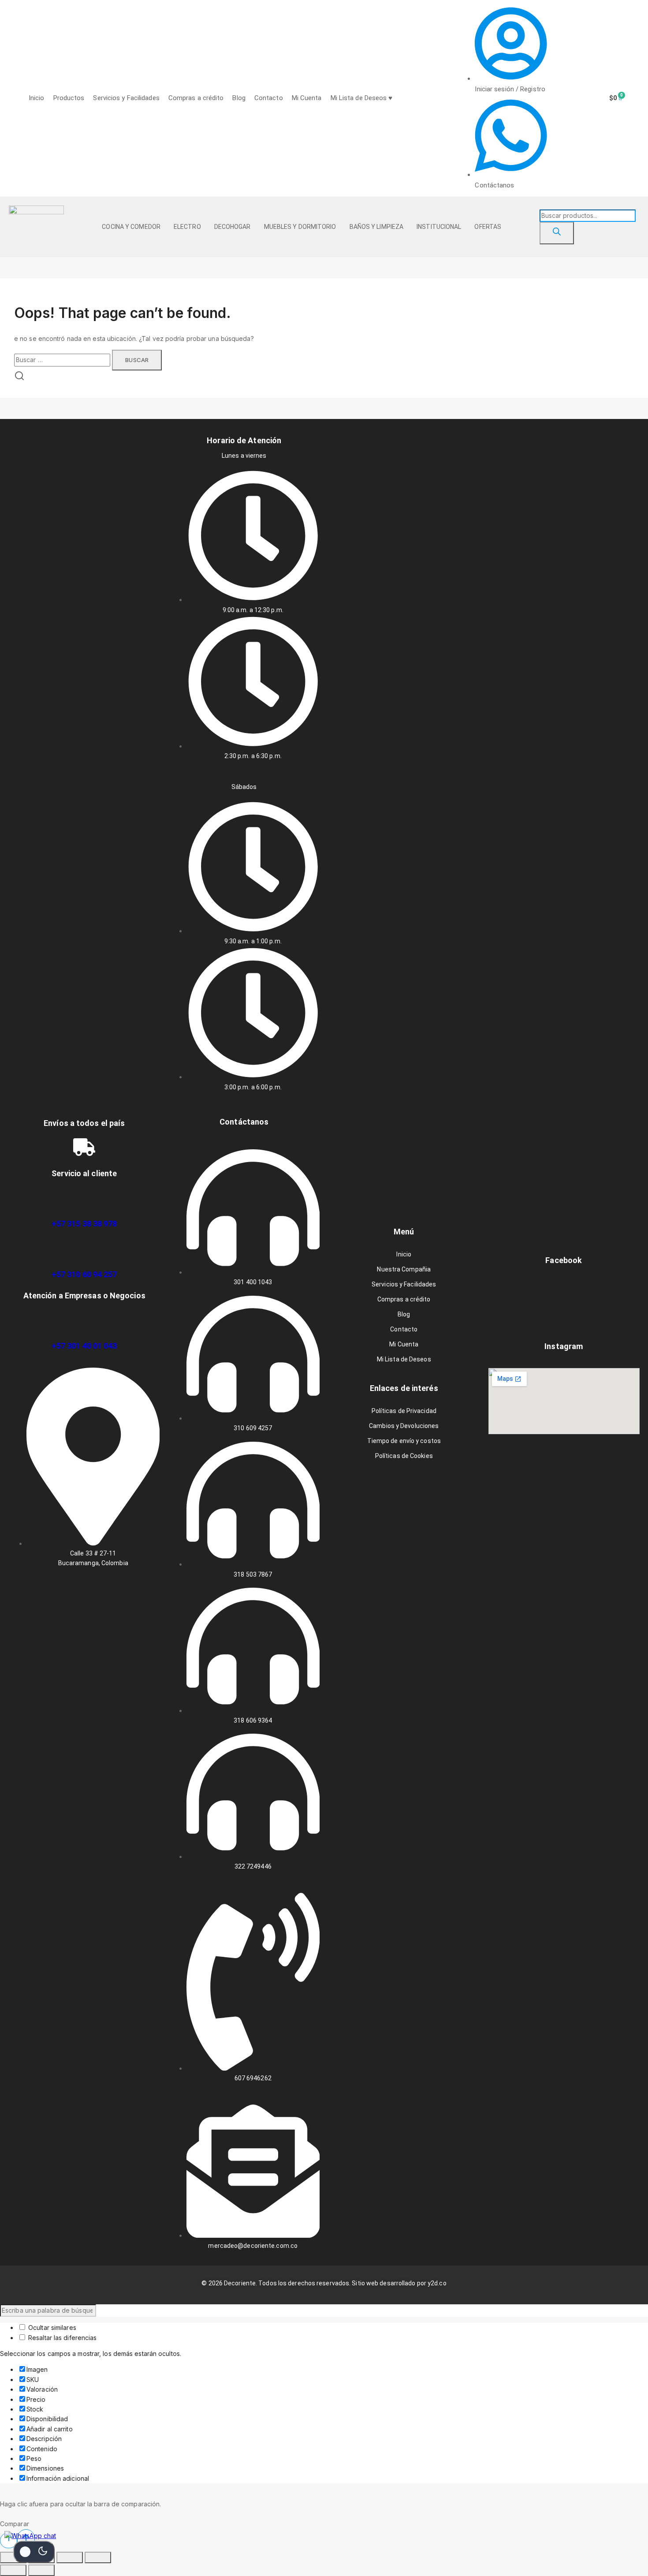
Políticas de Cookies (404, 1456)
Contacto (269, 98)
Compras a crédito (196, 98)
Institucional (439, 227)
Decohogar (233, 227)
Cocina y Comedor (131, 227)
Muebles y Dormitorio (300, 227)
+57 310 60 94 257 (84, 1274)
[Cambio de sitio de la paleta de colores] (34, 2552)
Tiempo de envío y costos (404, 1441)
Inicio (37, 98)
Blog (239, 98)
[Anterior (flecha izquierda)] (13, 2570)
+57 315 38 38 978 (84, 1224)
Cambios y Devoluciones (404, 1426)
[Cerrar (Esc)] (98, 2557)
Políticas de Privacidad (404, 1411)
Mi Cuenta (307, 98)
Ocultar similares (51, 2327)
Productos (69, 98)
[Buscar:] (63, 360)
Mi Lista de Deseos (404, 1359)
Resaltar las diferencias (62, 2338)
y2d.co (437, 2283)
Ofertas (488, 227)
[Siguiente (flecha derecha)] (41, 2570)
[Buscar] (557, 233)
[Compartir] (70, 2557)
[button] (133, 227)
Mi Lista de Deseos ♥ (362, 98)
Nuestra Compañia (404, 1269)
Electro (187, 227)
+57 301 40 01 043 (84, 1346)
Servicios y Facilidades (126, 98)
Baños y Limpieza (377, 227)
